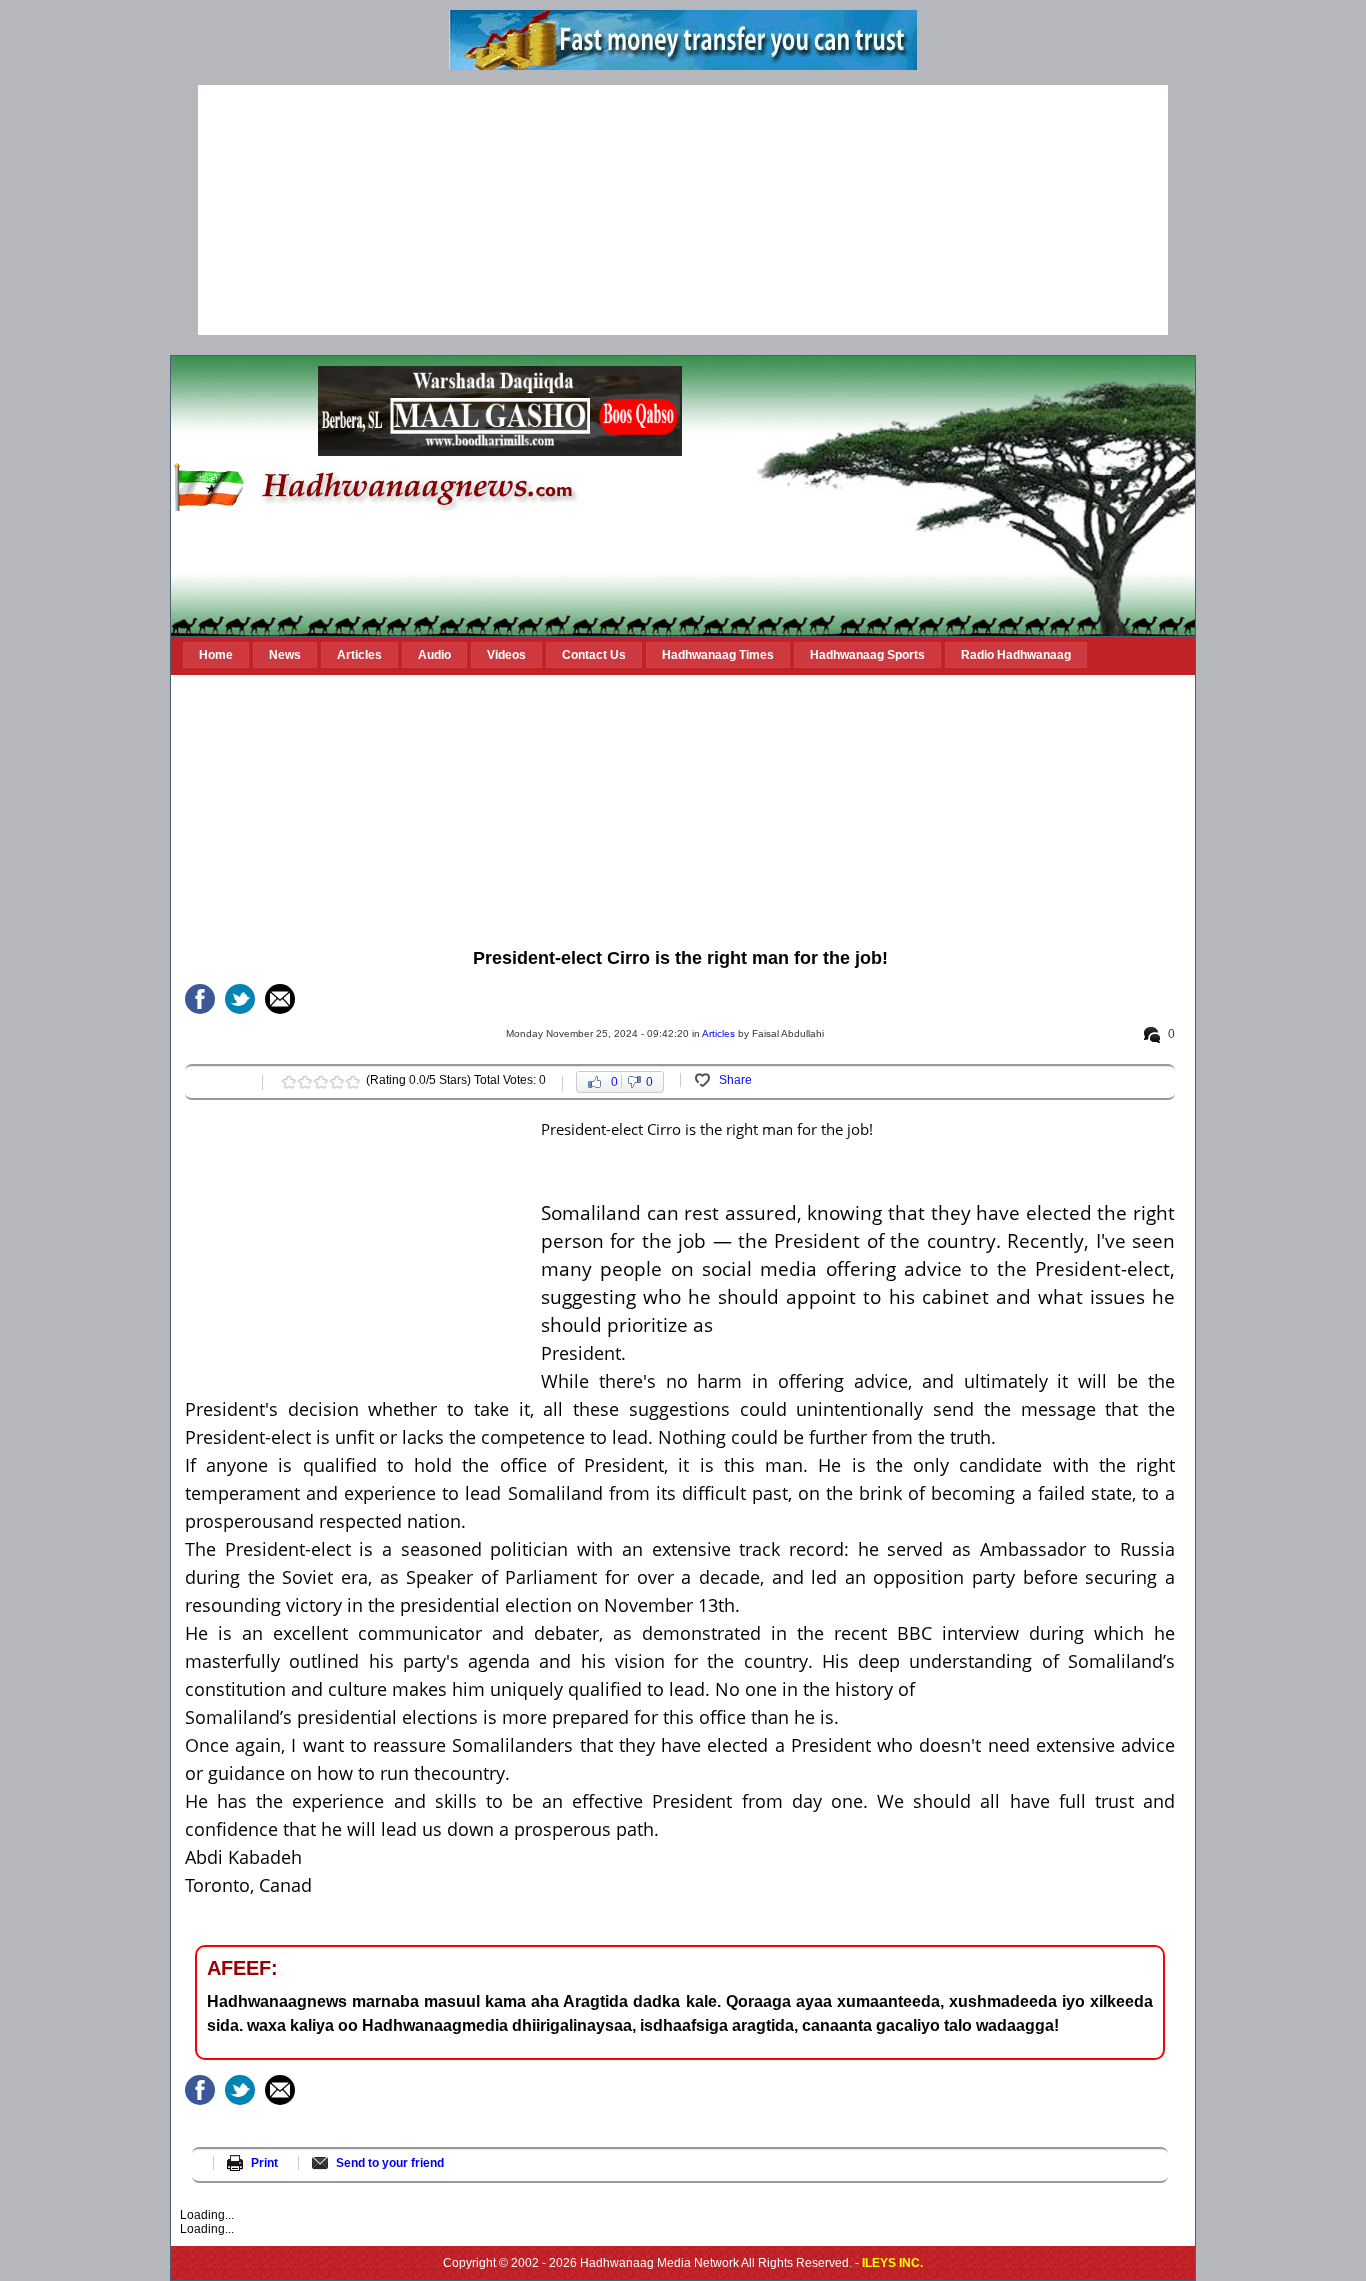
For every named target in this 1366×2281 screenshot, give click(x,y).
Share (735, 1080)
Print (264, 2163)
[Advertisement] (683, 210)
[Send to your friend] (280, 999)
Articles (718, 1033)
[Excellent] (353, 1082)
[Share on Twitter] (240, 999)
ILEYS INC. (892, 2263)
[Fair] (305, 1082)
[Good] (321, 1082)
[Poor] (289, 1082)
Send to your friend (390, 2163)
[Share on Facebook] (200, 999)
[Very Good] (337, 1082)
